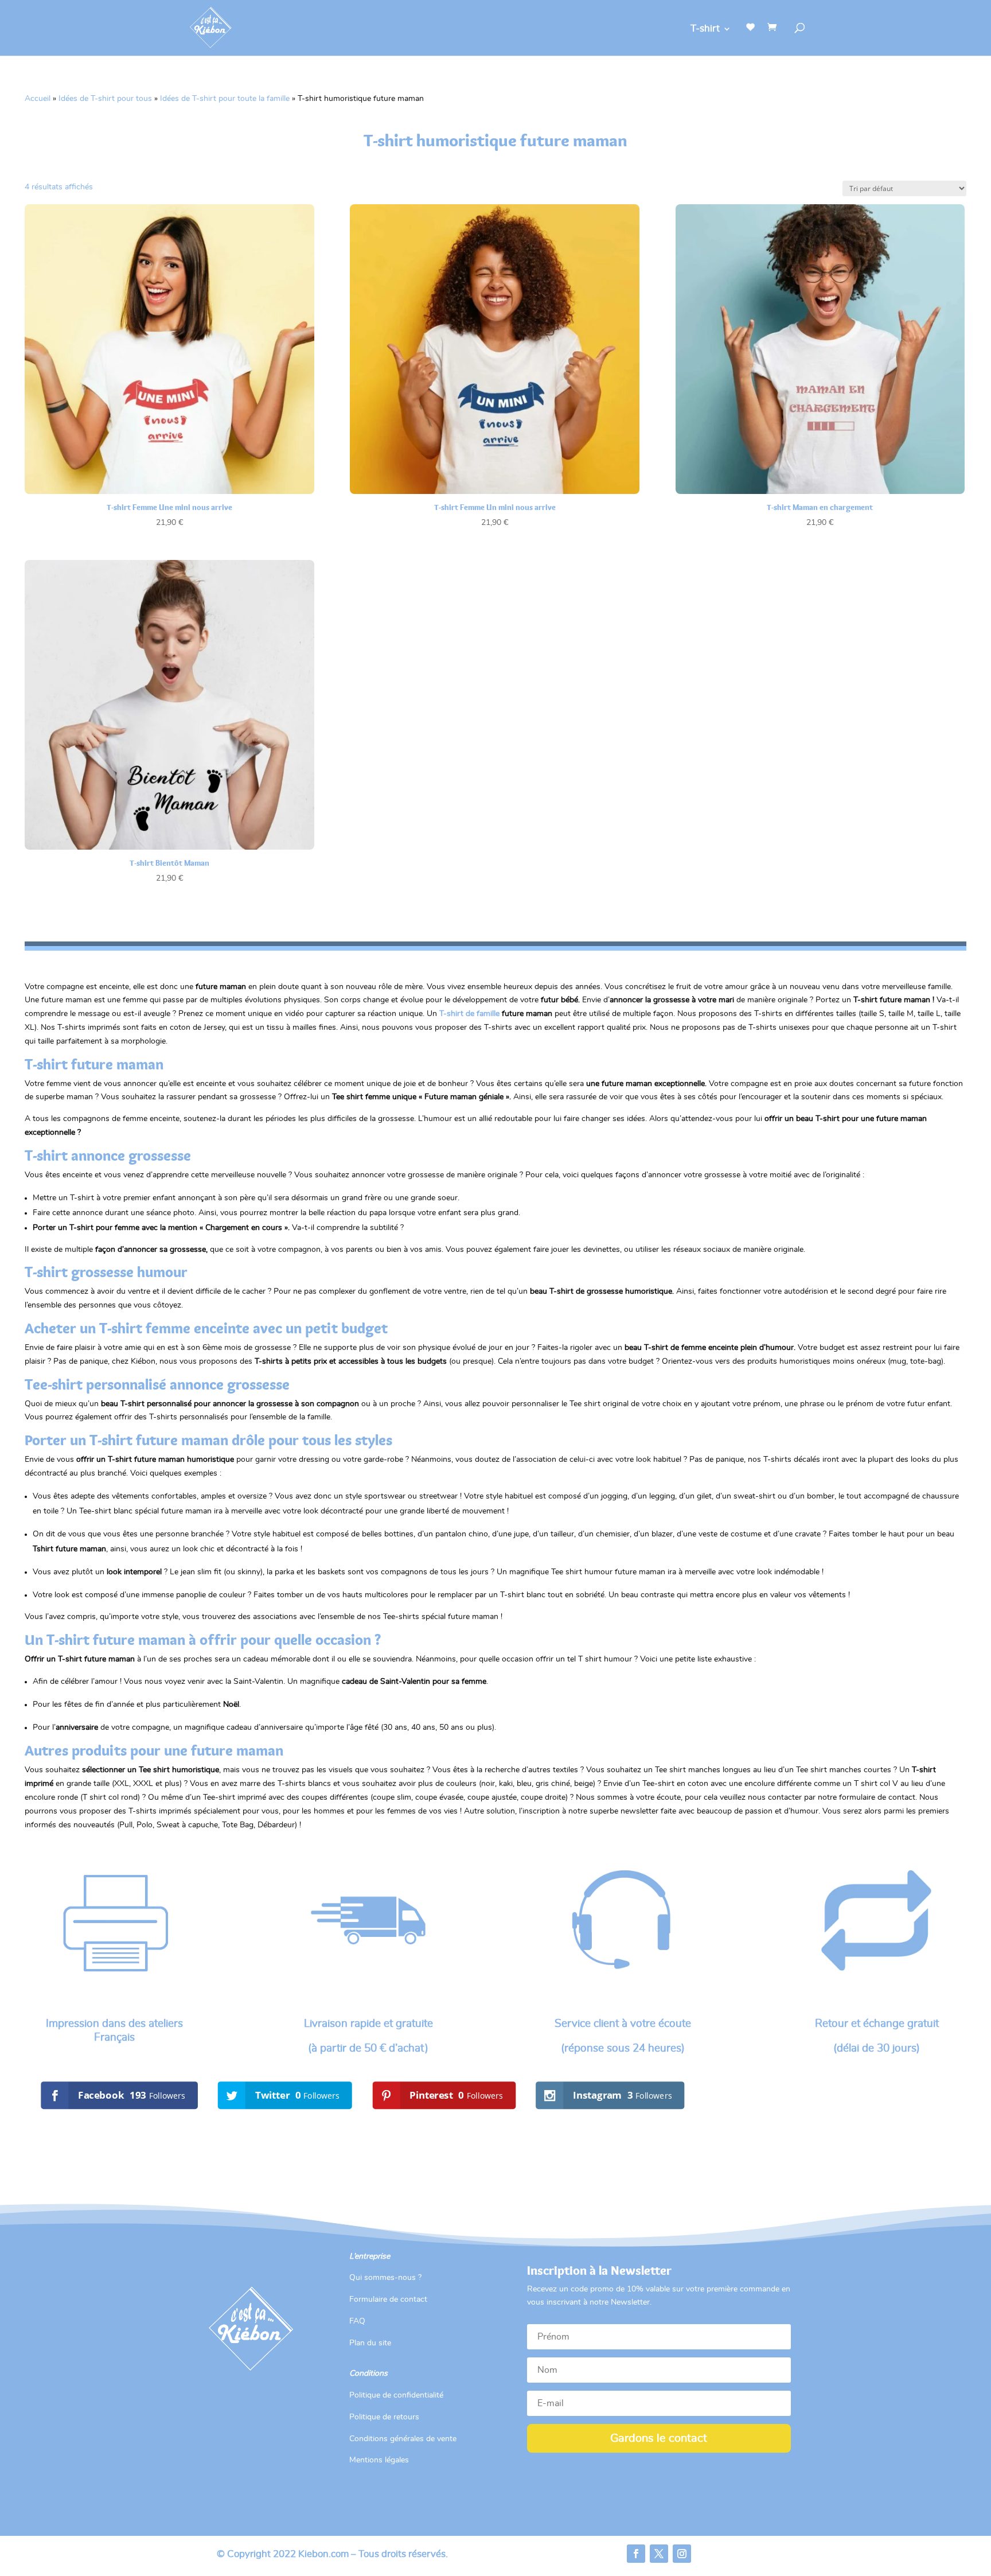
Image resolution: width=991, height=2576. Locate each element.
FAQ (357, 2321)
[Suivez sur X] (659, 2554)
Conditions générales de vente (403, 2439)
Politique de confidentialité (396, 2395)
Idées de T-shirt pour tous (105, 99)
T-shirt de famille (469, 1014)
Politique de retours (384, 2417)
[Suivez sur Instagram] (682, 2554)
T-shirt (705, 29)
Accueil (38, 99)
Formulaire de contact (388, 2299)
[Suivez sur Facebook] (636, 2554)
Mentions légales (379, 2460)
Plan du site (370, 2343)
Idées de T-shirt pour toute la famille (225, 99)
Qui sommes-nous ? (385, 2278)
